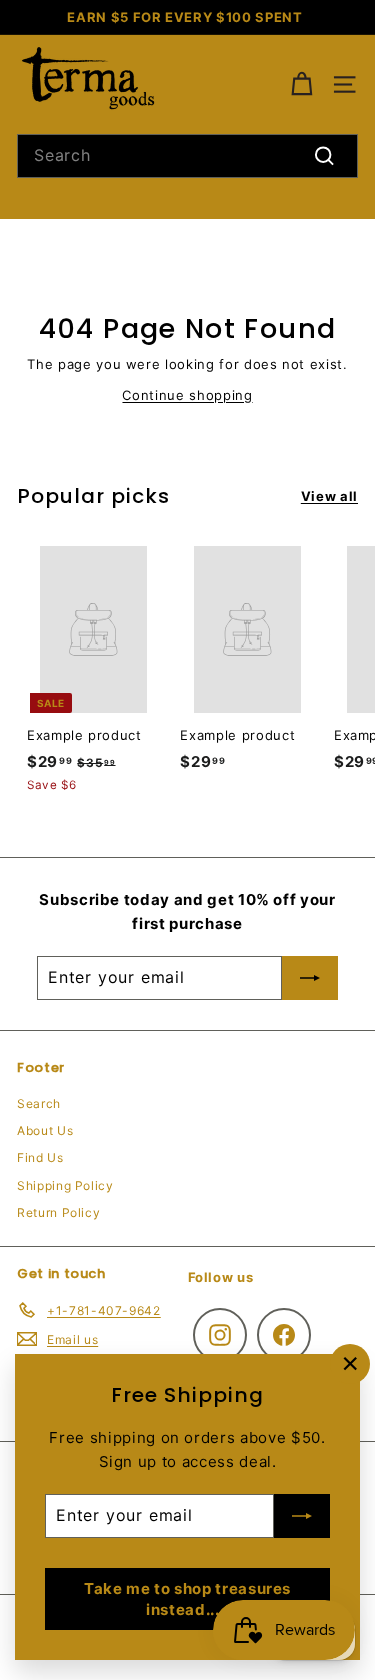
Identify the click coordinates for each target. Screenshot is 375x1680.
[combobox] (187, 156)
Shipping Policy (65, 1185)
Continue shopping (187, 395)
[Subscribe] (302, 1516)
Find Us (40, 1157)
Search (39, 1103)
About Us (45, 1130)
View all (329, 496)
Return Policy (58, 1212)
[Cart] (301, 84)
